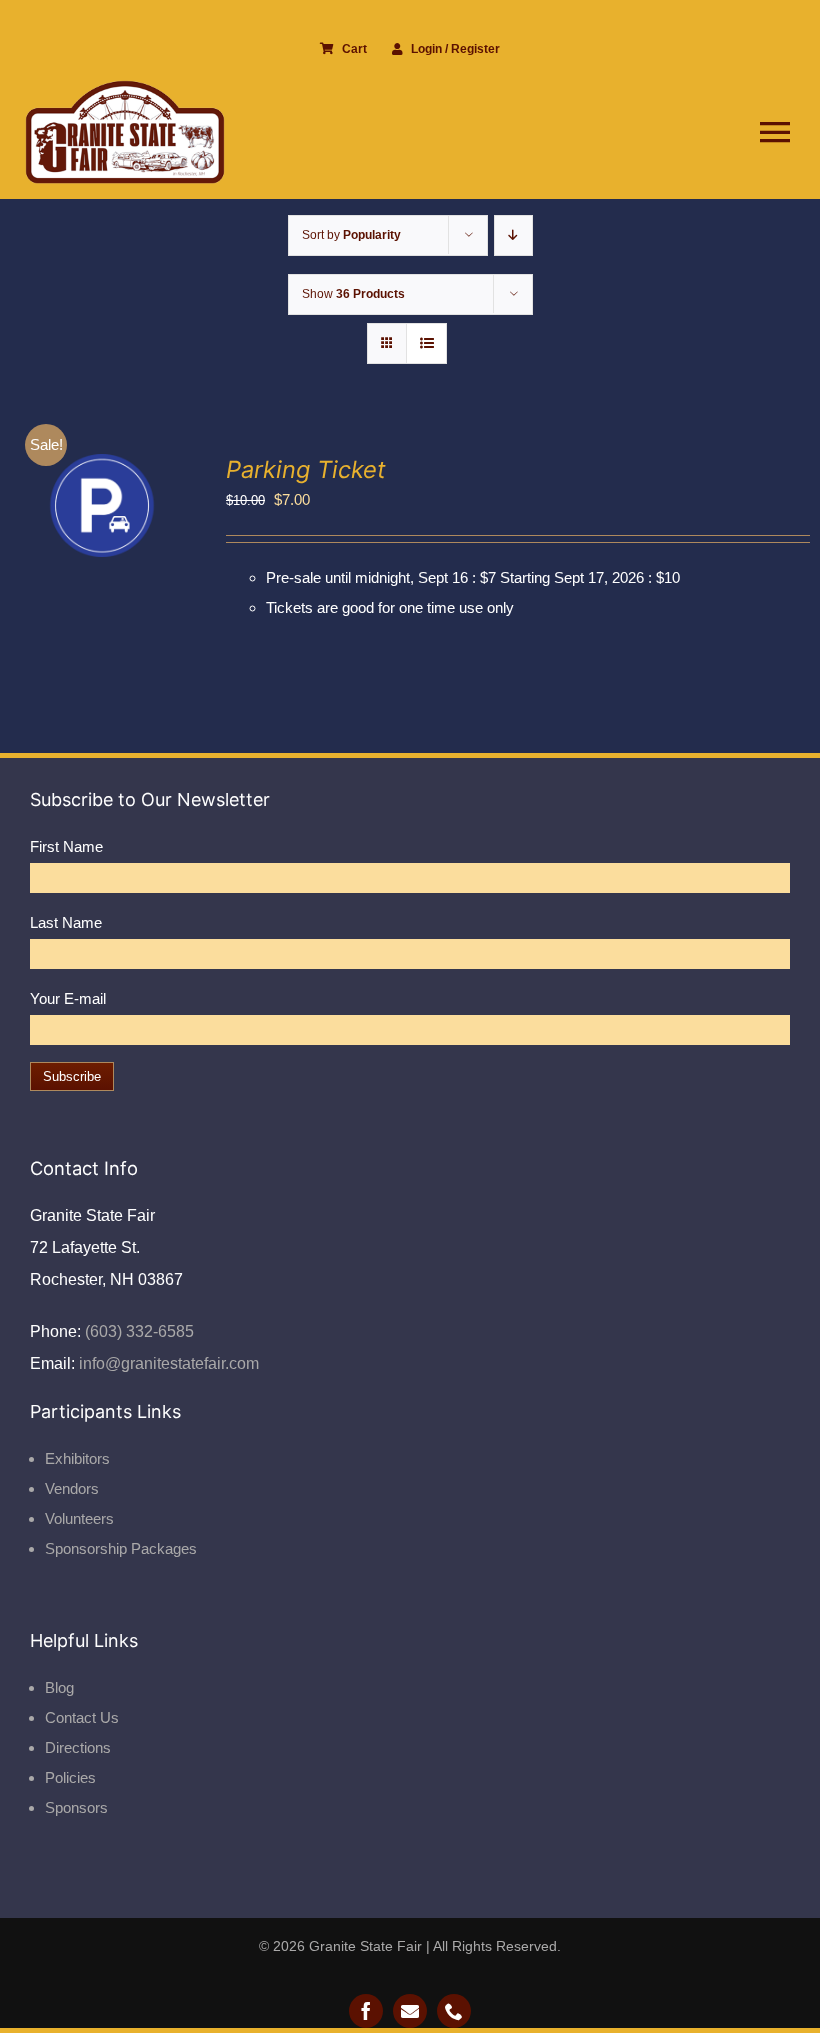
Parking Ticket (306, 469)
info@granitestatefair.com (167, 1363)
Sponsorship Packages (121, 1548)
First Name (66, 846)
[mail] (410, 2011)
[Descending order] (513, 235)
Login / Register (455, 49)
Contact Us (82, 1717)
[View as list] (426, 343)
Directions (78, 1747)
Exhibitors (77, 1458)
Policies (70, 1777)
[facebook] (366, 2011)
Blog (59, 1687)
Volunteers (79, 1518)
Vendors (72, 1488)
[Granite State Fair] (125, 87)
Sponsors (76, 1807)
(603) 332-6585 (137, 1331)
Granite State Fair (365, 1946)
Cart (354, 49)
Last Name (66, 922)
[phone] (454, 2011)
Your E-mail (68, 998)
